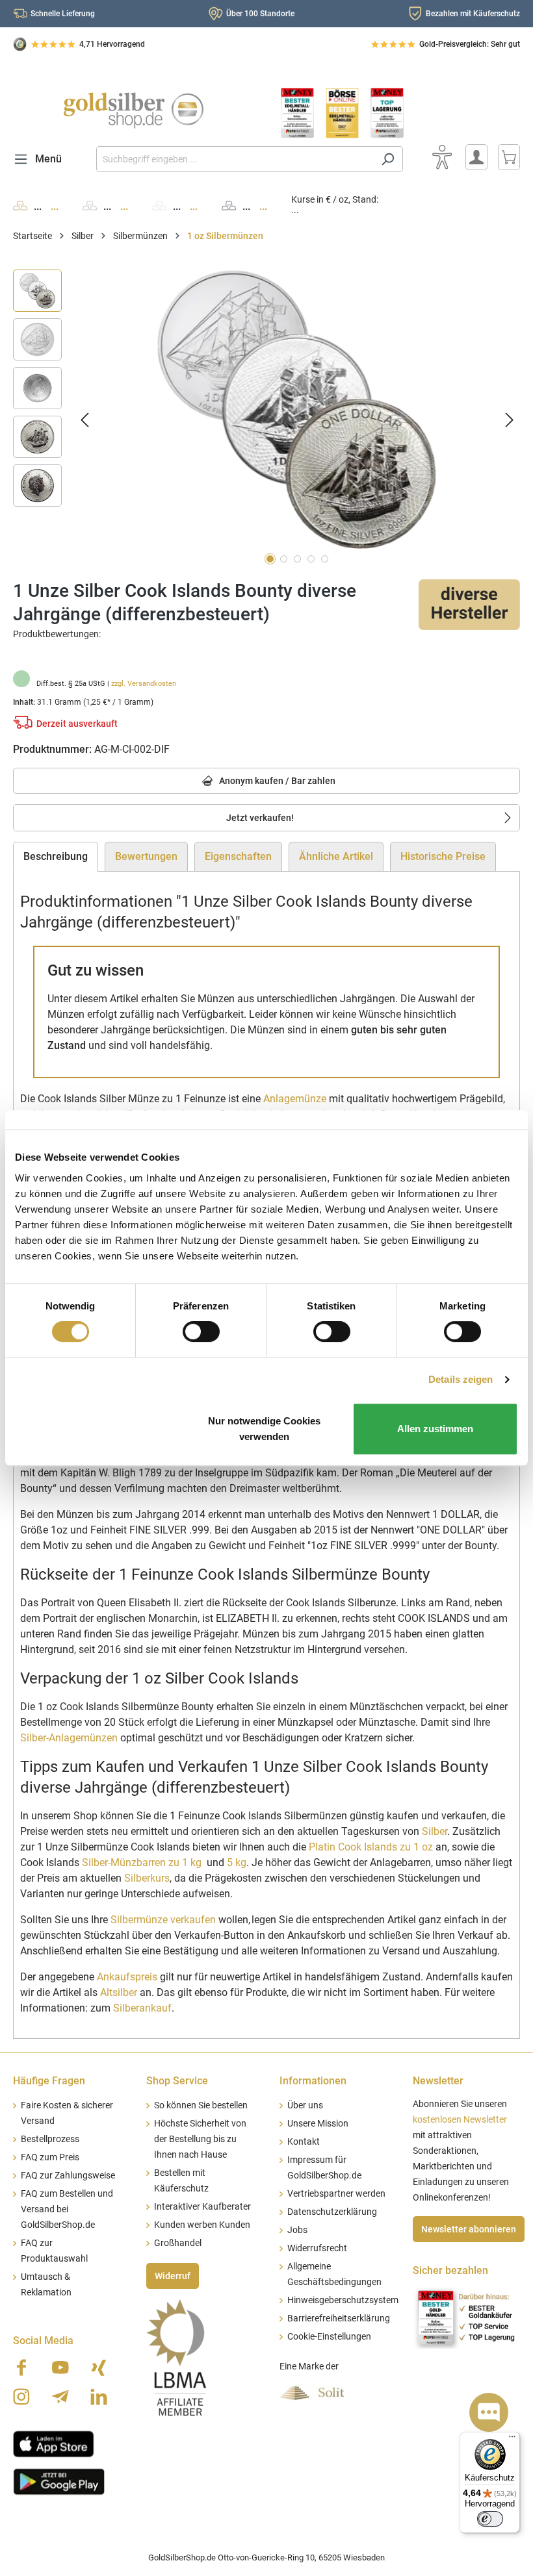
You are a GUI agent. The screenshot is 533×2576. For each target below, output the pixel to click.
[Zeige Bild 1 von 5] (270, 559)
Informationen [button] (313, 2081)
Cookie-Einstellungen (329, 2337)
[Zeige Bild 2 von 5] (284, 559)
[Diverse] (469, 604)
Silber (435, 1831)
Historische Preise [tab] (443, 856)
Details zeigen (461, 1379)
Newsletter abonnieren (469, 2229)
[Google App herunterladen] (59, 2481)
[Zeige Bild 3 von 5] (297, 559)
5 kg (237, 1863)
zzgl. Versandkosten (144, 684)
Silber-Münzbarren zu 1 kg (142, 1863)
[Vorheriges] (84, 419)
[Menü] (512, 2440)
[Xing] (99, 2368)
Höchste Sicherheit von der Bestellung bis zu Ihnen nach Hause (200, 2139)
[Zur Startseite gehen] (133, 110)
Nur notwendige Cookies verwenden (264, 1429)
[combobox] (235, 159)
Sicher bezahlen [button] (450, 2270)
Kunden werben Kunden (202, 2225)
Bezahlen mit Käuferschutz (473, 14)
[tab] (56, 857)
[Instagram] (21, 2397)
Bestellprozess (50, 2139)
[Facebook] (21, 2368)
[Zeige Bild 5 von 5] (325, 559)
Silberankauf (142, 2008)
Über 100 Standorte (260, 14)
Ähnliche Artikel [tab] (336, 856)
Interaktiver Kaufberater (202, 2207)
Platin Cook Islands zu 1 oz (371, 1847)
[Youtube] (60, 2368)
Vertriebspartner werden (336, 2194)
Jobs (297, 2230)
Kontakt (304, 2142)
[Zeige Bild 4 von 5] (311, 559)
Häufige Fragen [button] (49, 2081)
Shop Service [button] (177, 2081)
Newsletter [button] (438, 2081)
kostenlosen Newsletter (460, 2120)
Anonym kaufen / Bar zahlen (276, 781)
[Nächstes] (510, 419)
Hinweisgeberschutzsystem (343, 2300)
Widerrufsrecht (317, 2248)
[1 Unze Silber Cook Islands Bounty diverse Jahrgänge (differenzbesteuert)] (297, 409)
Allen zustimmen (435, 1429)
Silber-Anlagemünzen (69, 1738)
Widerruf (173, 2276)
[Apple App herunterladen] (54, 2443)
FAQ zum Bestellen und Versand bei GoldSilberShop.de (67, 2209)
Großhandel (178, 2243)
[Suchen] (388, 159)
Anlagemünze (295, 1099)
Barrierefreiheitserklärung (339, 2318)
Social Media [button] (43, 2341)
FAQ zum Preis (50, 2157)
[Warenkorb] (509, 157)
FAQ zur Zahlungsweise (68, 2176)
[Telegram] (60, 2397)
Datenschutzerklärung (332, 2212)
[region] (266, 419)
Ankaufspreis (127, 1977)
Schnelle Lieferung (63, 14)
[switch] (201, 1332)
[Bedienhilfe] (442, 157)
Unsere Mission (318, 2124)
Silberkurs (147, 1878)
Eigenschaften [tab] (238, 856)
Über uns (305, 2105)
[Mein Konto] (476, 157)
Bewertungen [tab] (146, 856)
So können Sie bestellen (201, 2105)
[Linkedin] (99, 2397)
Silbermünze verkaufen (163, 1920)
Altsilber (119, 1992)
